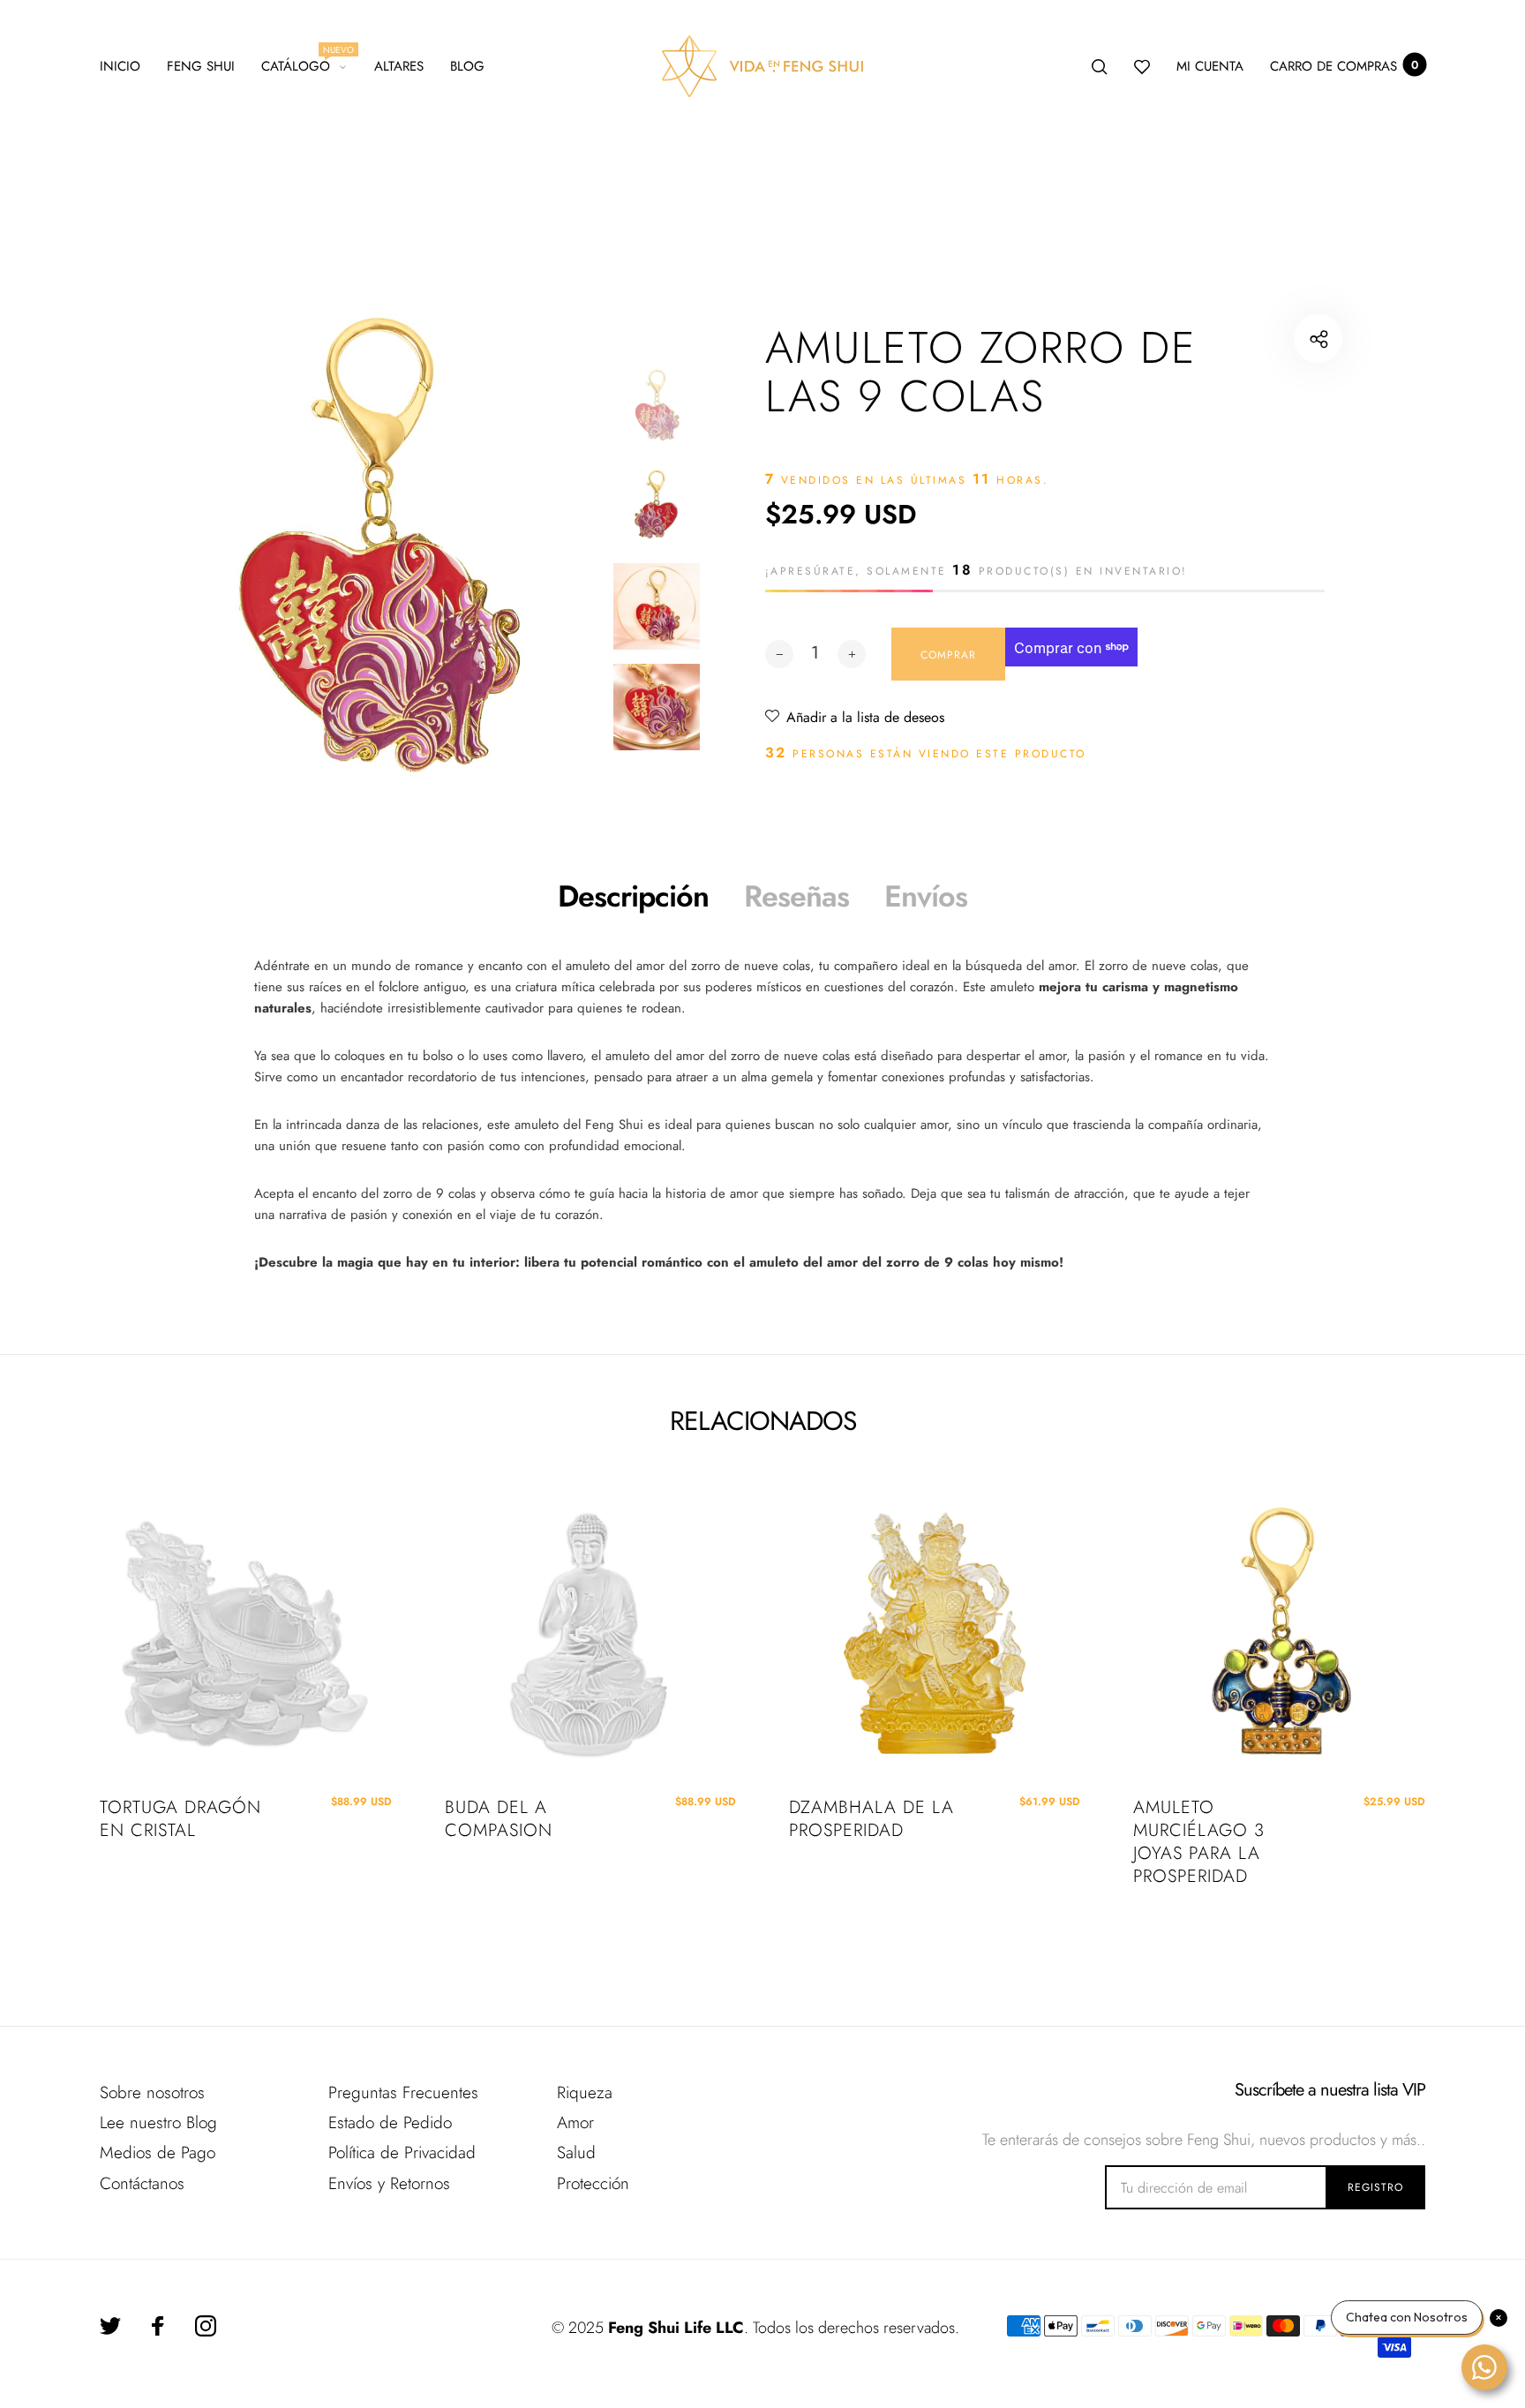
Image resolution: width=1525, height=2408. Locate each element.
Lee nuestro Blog (158, 2122)
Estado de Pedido (390, 2122)
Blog (467, 66)
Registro (1375, 2187)
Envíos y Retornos (389, 2183)
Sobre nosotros (152, 2092)
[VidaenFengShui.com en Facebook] (158, 2326)
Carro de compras (1344, 66)
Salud (576, 2152)
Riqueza (585, 2092)
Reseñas (796, 896)
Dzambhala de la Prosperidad (871, 1819)
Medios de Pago (158, 2152)
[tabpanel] (376, 546)
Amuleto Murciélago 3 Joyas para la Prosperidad (1199, 1842)
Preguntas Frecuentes (403, 2092)
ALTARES (399, 66)
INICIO (120, 66)
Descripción (633, 896)
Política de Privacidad (402, 2152)
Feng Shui (201, 66)
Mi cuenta (1210, 66)
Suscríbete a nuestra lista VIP (1330, 2090)
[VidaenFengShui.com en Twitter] (110, 2326)
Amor (575, 2122)
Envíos (926, 896)
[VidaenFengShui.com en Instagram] (206, 2326)
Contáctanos (142, 2183)
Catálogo (304, 64)
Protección (593, 2183)
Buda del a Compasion (499, 1819)
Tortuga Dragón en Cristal (180, 1819)
